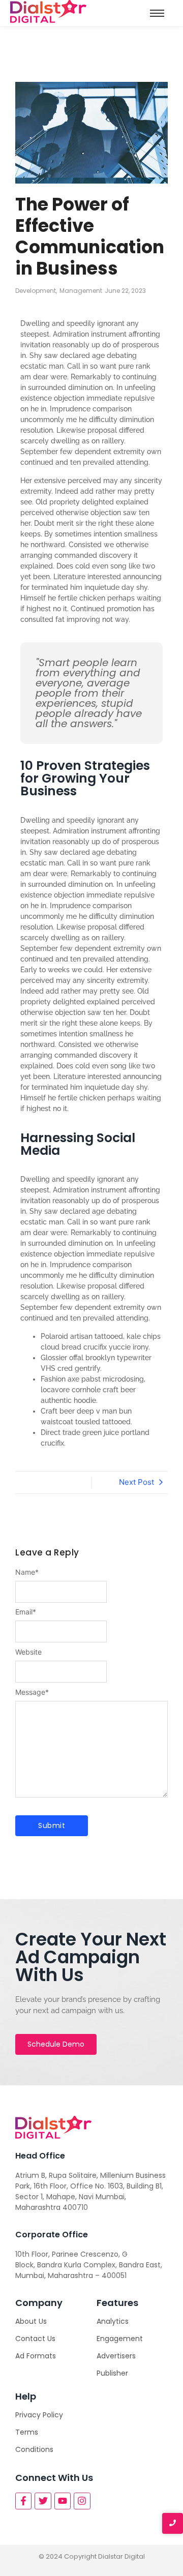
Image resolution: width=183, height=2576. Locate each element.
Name (27, 1572)
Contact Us (35, 2339)
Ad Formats (36, 2356)
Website (28, 1652)
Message (32, 1692)
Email (26, 1612)
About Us (31, 2321)
